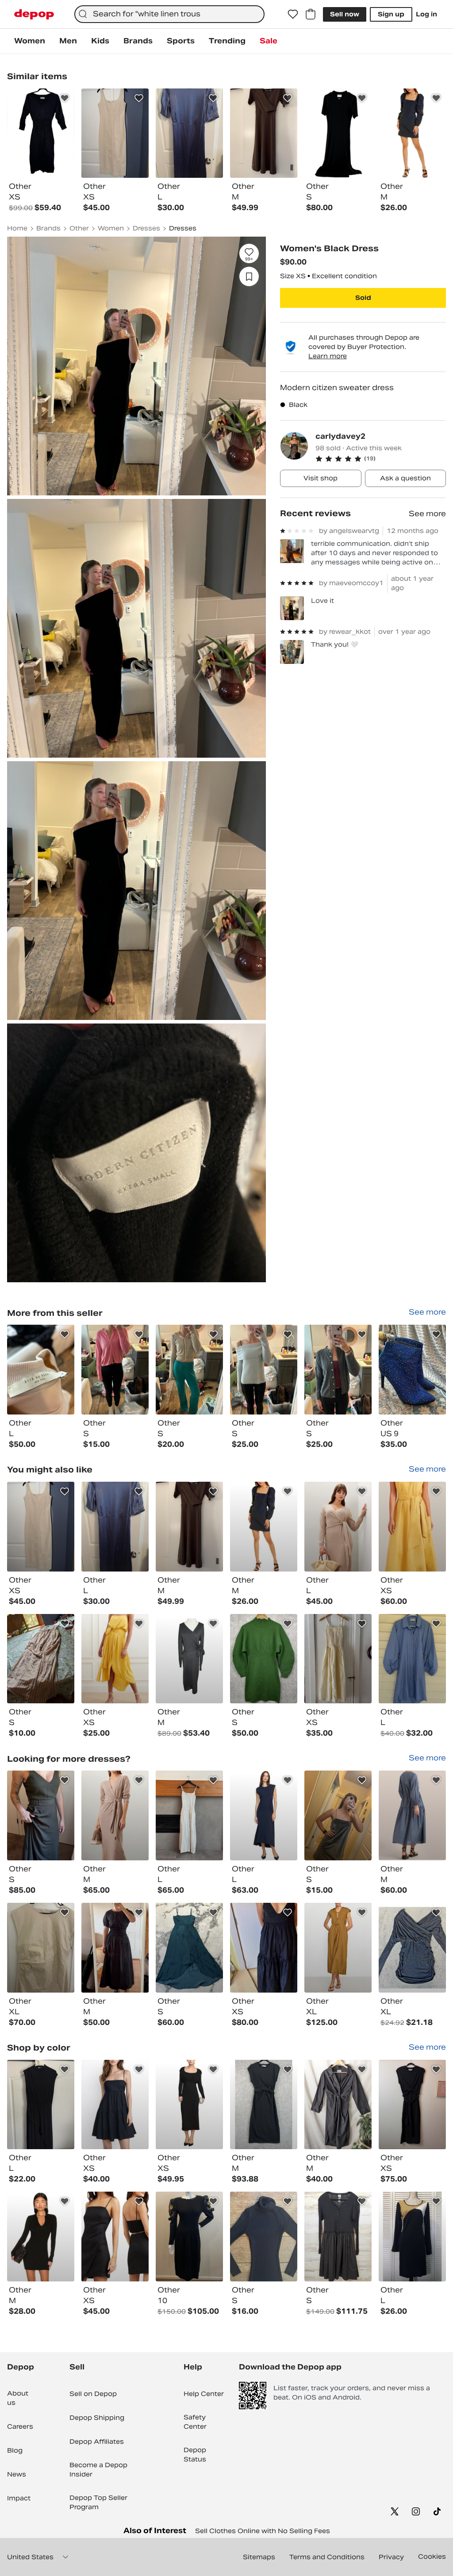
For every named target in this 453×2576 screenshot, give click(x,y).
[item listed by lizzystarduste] (338, 2105)
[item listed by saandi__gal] (338, 1948)
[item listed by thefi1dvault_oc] (264, 2237)
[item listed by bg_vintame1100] (189, 2237)
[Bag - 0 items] (311, 14)
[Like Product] (65, 98)
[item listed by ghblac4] (338, 1815)
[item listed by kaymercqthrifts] (338, 1527)
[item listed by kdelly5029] (115, 2237)
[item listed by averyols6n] (41, 1815)
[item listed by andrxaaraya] (189, 1815)
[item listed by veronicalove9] (412, 1815)
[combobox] (169, 14)
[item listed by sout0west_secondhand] (41, 2237)
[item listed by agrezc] (41, 2105)
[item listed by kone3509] (412, 1948)
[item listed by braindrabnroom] (189, 2105)
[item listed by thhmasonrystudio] (115, 1948)
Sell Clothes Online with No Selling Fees (263, 2531)
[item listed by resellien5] (115, 2105)
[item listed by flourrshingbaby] (189, 1527)
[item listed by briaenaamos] (264, 1815)
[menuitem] (30, 41)
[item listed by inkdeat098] (41, 1948)
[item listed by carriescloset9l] (115, 1659)
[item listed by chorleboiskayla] (264, 1659)
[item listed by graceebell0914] (412, 2237)
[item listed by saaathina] (264, 1527)
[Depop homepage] (34, 14)
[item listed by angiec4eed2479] (41, 1659)
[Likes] (293, 14)
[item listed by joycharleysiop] (115, 1815)
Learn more (328, 356)
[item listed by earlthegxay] (264, 1948)
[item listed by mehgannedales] (412, 1659)
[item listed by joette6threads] (189, 1659)
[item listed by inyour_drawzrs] (338, 2237)
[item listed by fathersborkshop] (264, 2105)
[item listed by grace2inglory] (189, 1948)
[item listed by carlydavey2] (41, 1370)
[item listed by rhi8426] (412, 1527)
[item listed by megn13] (115, 1527)
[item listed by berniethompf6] (338, 1659)
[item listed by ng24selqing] (41, 1527)
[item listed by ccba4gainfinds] (412, 2105)
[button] (381, 459)
